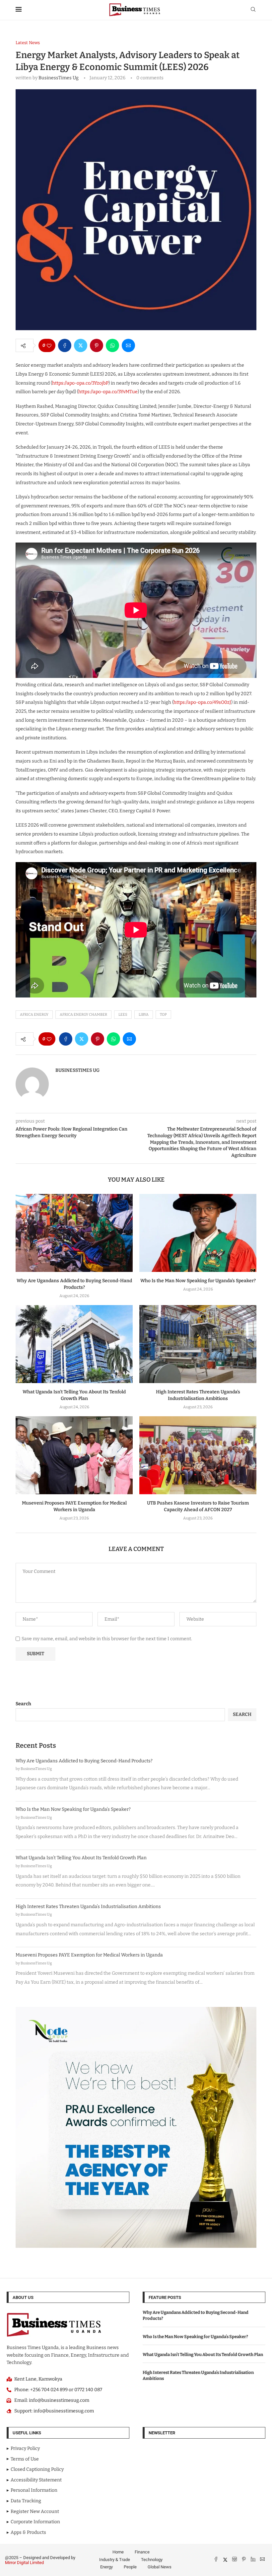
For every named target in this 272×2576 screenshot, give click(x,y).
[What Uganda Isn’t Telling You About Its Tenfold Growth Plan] (74, 1344)
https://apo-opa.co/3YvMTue (108, 392)
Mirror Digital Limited (24, 2563)
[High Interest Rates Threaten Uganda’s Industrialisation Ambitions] (198, 1344)
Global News (160, 2567)
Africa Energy (34, 1015)
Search (23, 1704)
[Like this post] (49, 345)
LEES (123, 1015)
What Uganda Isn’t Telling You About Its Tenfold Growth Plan (81, 1858)
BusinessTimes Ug (59, 78)
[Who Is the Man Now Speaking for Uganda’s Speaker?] (198, 1233)
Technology (152, 2560)
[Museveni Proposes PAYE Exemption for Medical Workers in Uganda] (74, 1455)
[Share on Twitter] (81, 345)
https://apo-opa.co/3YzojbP (80, 383)
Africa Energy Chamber (83, 1015)
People (130, 2567)
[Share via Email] (128, 345)
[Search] (253, 10)
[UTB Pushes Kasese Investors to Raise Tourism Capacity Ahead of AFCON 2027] (198, 1455)
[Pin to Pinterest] (97, 345)
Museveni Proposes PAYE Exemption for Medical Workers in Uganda (89, 1955)
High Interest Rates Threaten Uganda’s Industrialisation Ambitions (88, 1907)
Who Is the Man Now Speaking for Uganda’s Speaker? (198, 1281)
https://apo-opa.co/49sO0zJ (202, 702)
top (163, 1015)
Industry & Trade (115, 2560)
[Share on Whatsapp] (112, 345)
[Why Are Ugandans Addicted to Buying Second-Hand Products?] (74, 1233)
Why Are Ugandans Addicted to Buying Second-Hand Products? (84, 1761)
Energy (106, 2567)
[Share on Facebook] (65, 345)
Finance (142, 2552)
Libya (144, 1015)
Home (118, 2552)
